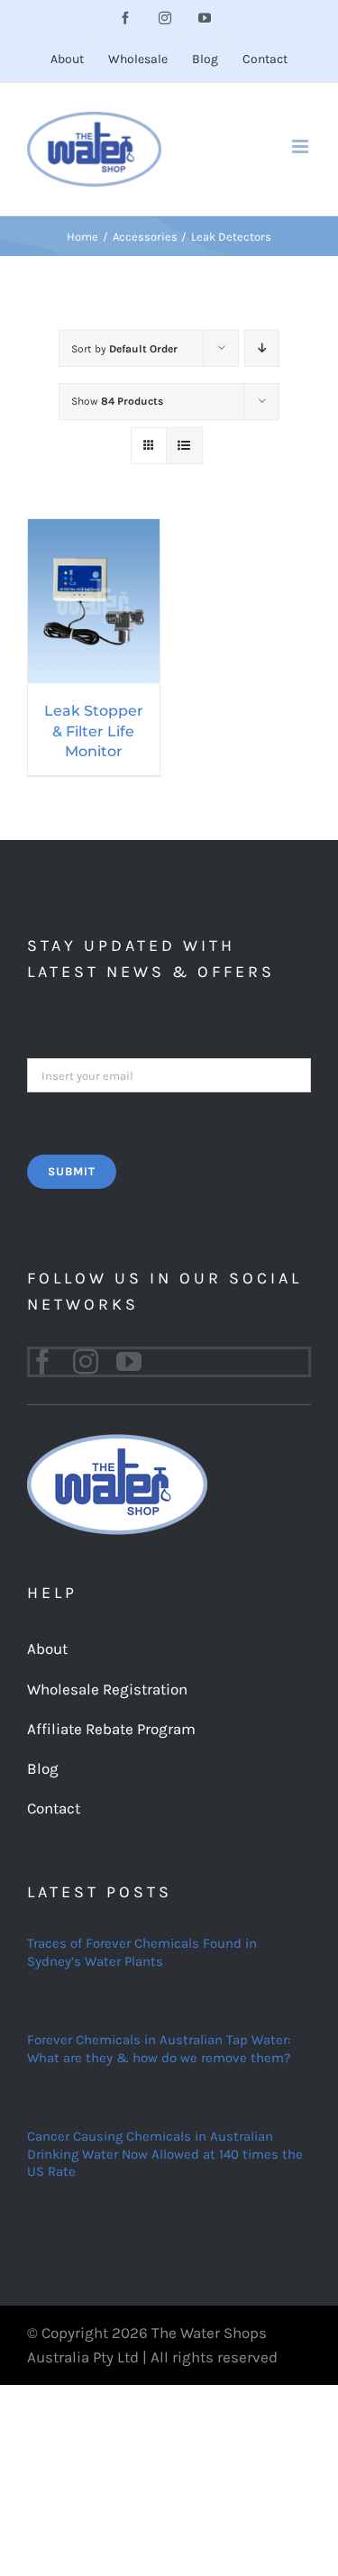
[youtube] (129, 1362)
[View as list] (184, 446)
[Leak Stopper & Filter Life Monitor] (94, 531)
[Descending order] (262, 348)
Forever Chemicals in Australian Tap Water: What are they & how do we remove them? (159, 2049)
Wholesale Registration (107, 1689)
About (47, 1649)
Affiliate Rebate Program (111, 1729)
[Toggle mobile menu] (301, 146)
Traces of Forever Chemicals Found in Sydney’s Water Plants (142, 1952)
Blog (43, 1768)
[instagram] (86, 1362)
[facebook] (42, 1362)
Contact (54, 1808)
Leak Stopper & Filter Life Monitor (94, 731)
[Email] (169, 1073)
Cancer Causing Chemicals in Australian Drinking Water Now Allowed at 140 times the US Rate (165, 2154)
